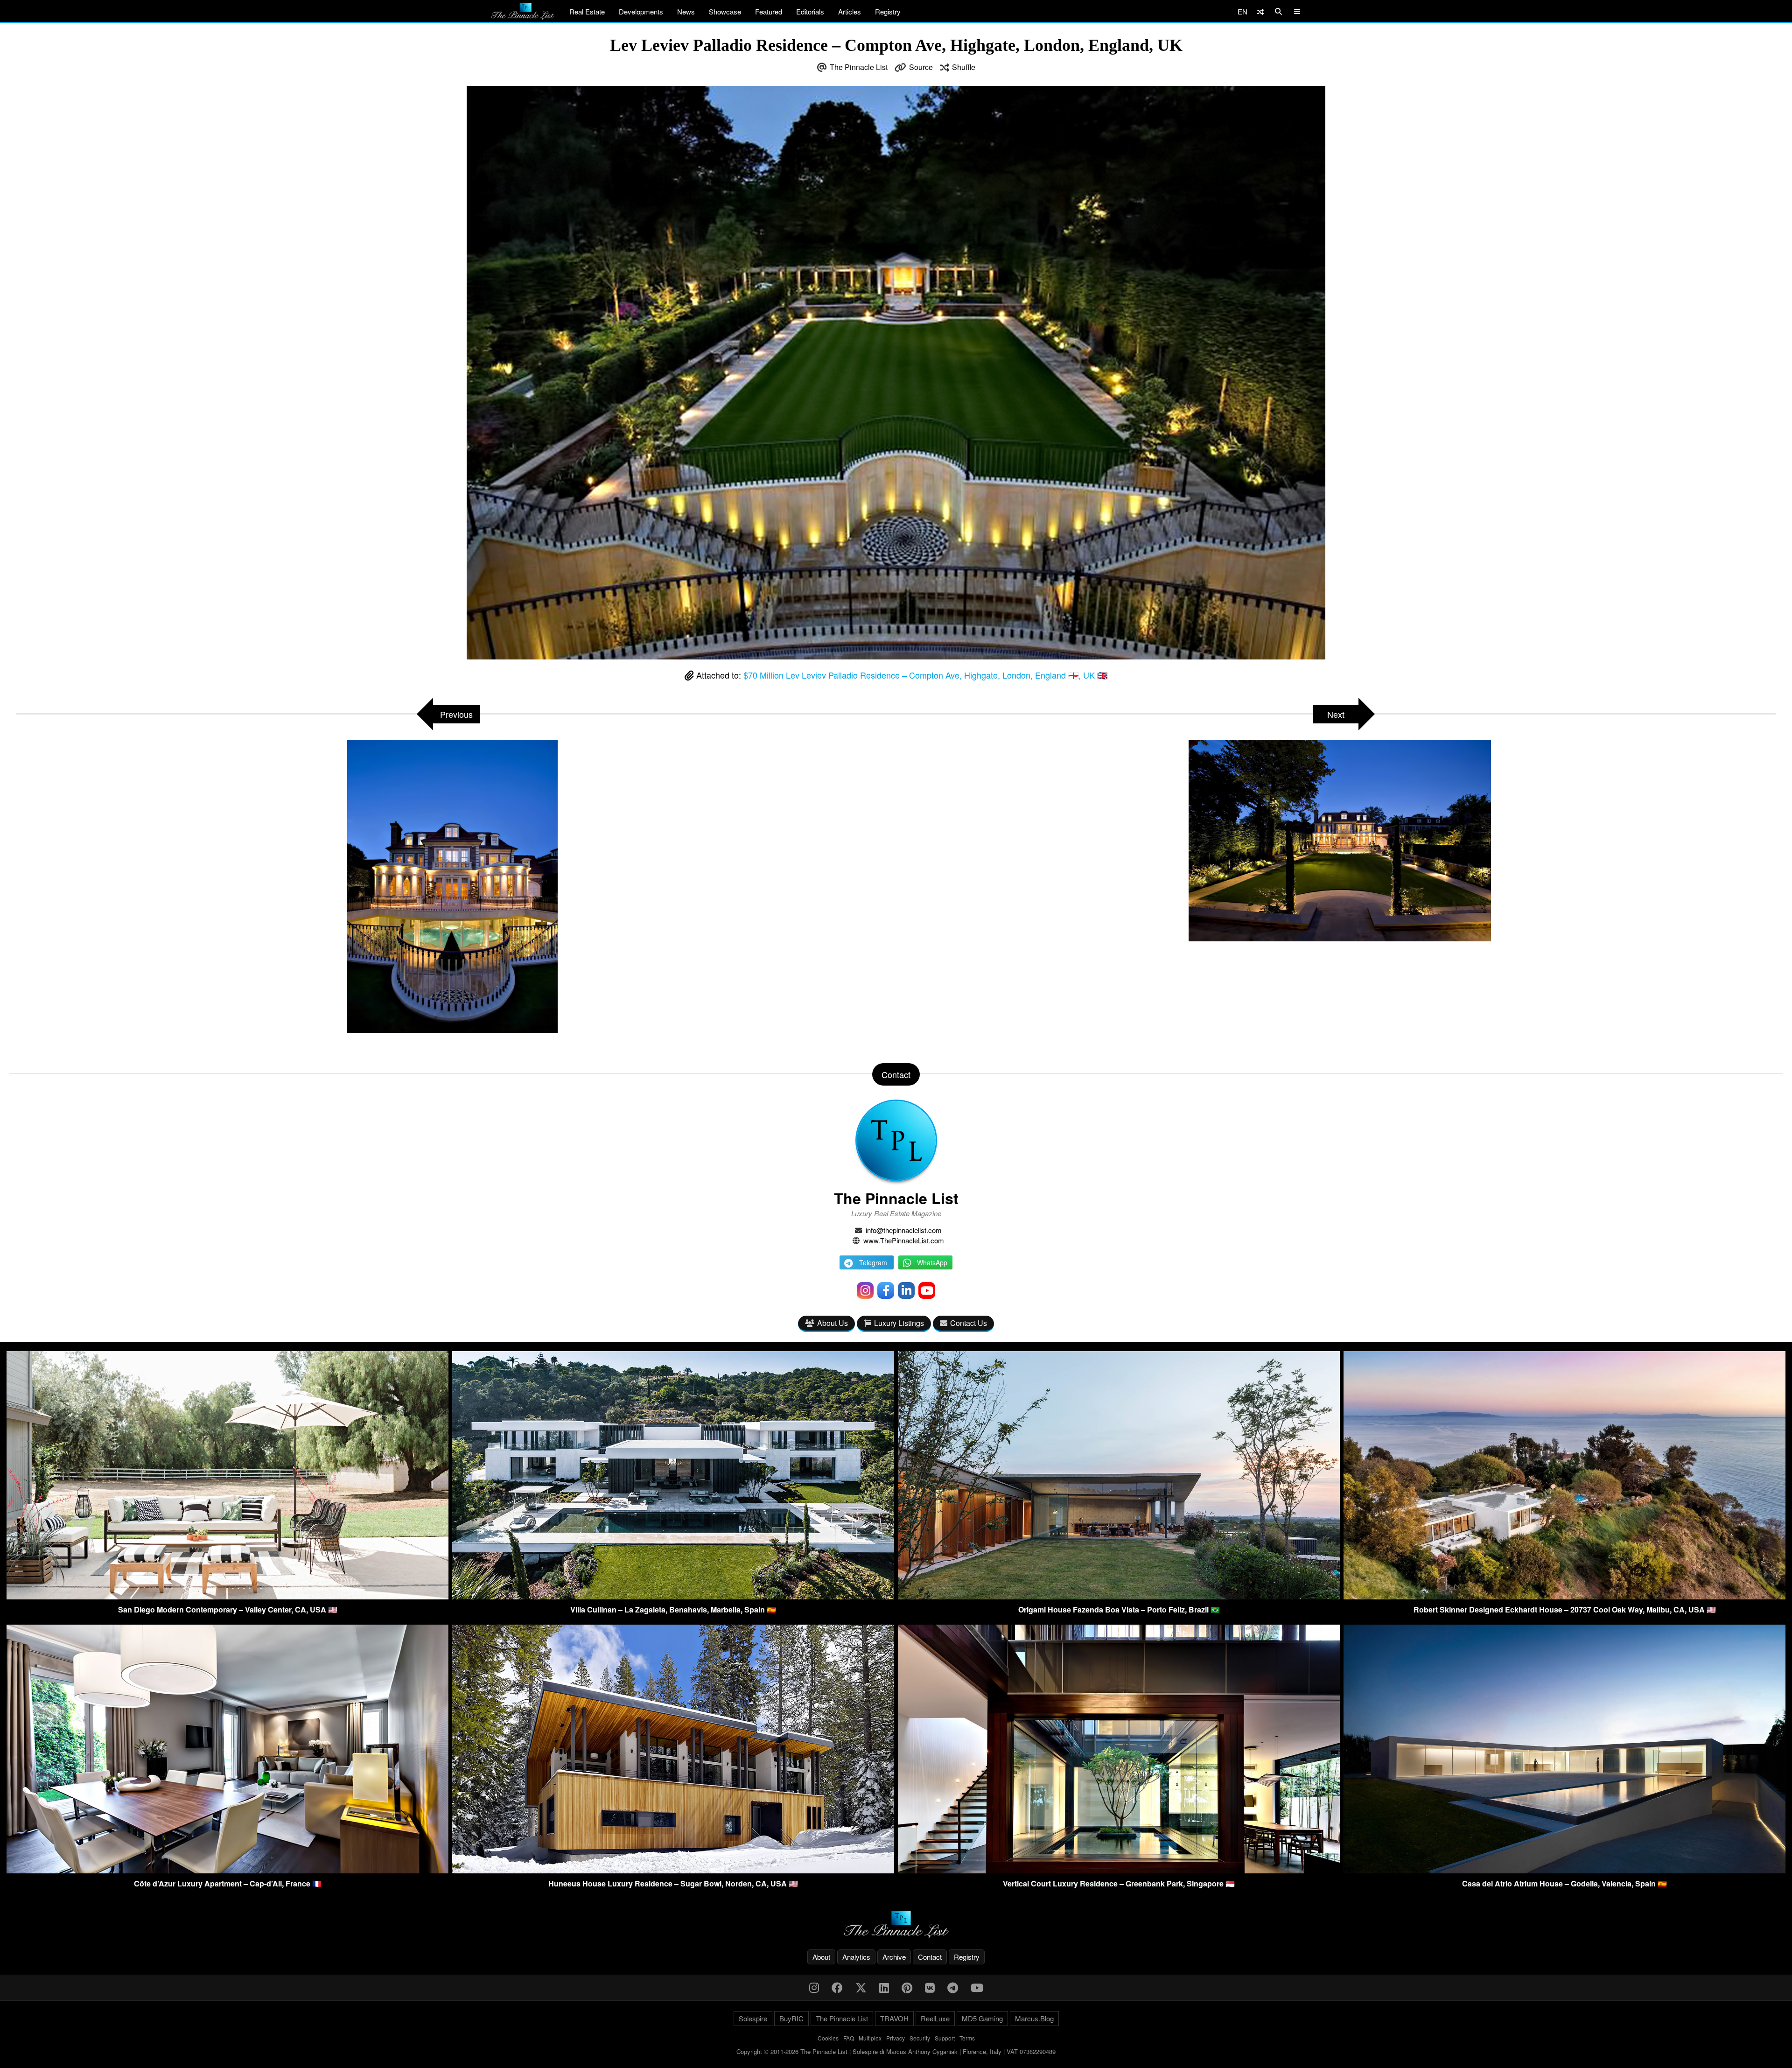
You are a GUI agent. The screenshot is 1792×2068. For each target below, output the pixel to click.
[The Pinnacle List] (896, 1924)
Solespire (753, 2018)
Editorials (810, 11)
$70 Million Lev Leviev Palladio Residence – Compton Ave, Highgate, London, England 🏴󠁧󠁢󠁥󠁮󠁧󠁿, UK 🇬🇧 (925, 675)
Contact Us (969, 1323)
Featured (769, 11)
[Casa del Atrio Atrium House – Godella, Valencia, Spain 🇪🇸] (1564, 1870)
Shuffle (964, 67)
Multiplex (870, 2038)
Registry (888, 11)
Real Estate (587, 11)
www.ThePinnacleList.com (904, 1240)
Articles (850, 11)
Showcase (725, 11)
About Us (833, 1323)
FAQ (849, 2038)
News (686, 11)
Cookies (828, 2038)
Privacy (896, 2038)
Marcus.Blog (1034, 2018)
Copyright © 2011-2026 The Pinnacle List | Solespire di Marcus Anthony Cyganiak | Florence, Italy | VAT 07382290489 (896, 2051)
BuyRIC (791, 2018)
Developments (641, 11)
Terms (967, 2038)
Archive (894, 1957)
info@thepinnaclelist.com (904, 1230)
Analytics (856, 1957)
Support (945, 2038)
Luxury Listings (899, 1323)
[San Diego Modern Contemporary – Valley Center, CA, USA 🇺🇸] (227, 1596)
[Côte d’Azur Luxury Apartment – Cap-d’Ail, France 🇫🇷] (227, 1870)
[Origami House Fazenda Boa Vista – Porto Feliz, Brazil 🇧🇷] (1119, 1596)
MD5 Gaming (982, 2018)
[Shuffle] (1260, 11)
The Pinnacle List (859, 67)
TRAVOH (894, 2018)
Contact (930, 1957)
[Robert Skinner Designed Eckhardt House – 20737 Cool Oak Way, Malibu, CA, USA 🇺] (1564, 1596)
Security (920, 2038)
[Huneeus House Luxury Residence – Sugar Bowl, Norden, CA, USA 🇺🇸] (673, 1870)
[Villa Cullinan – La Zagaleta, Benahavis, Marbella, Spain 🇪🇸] (673, 1596)
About (821, 1957)
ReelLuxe (935, 2018)
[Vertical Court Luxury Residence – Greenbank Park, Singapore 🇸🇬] (1119, 1870)
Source (921, 67)
